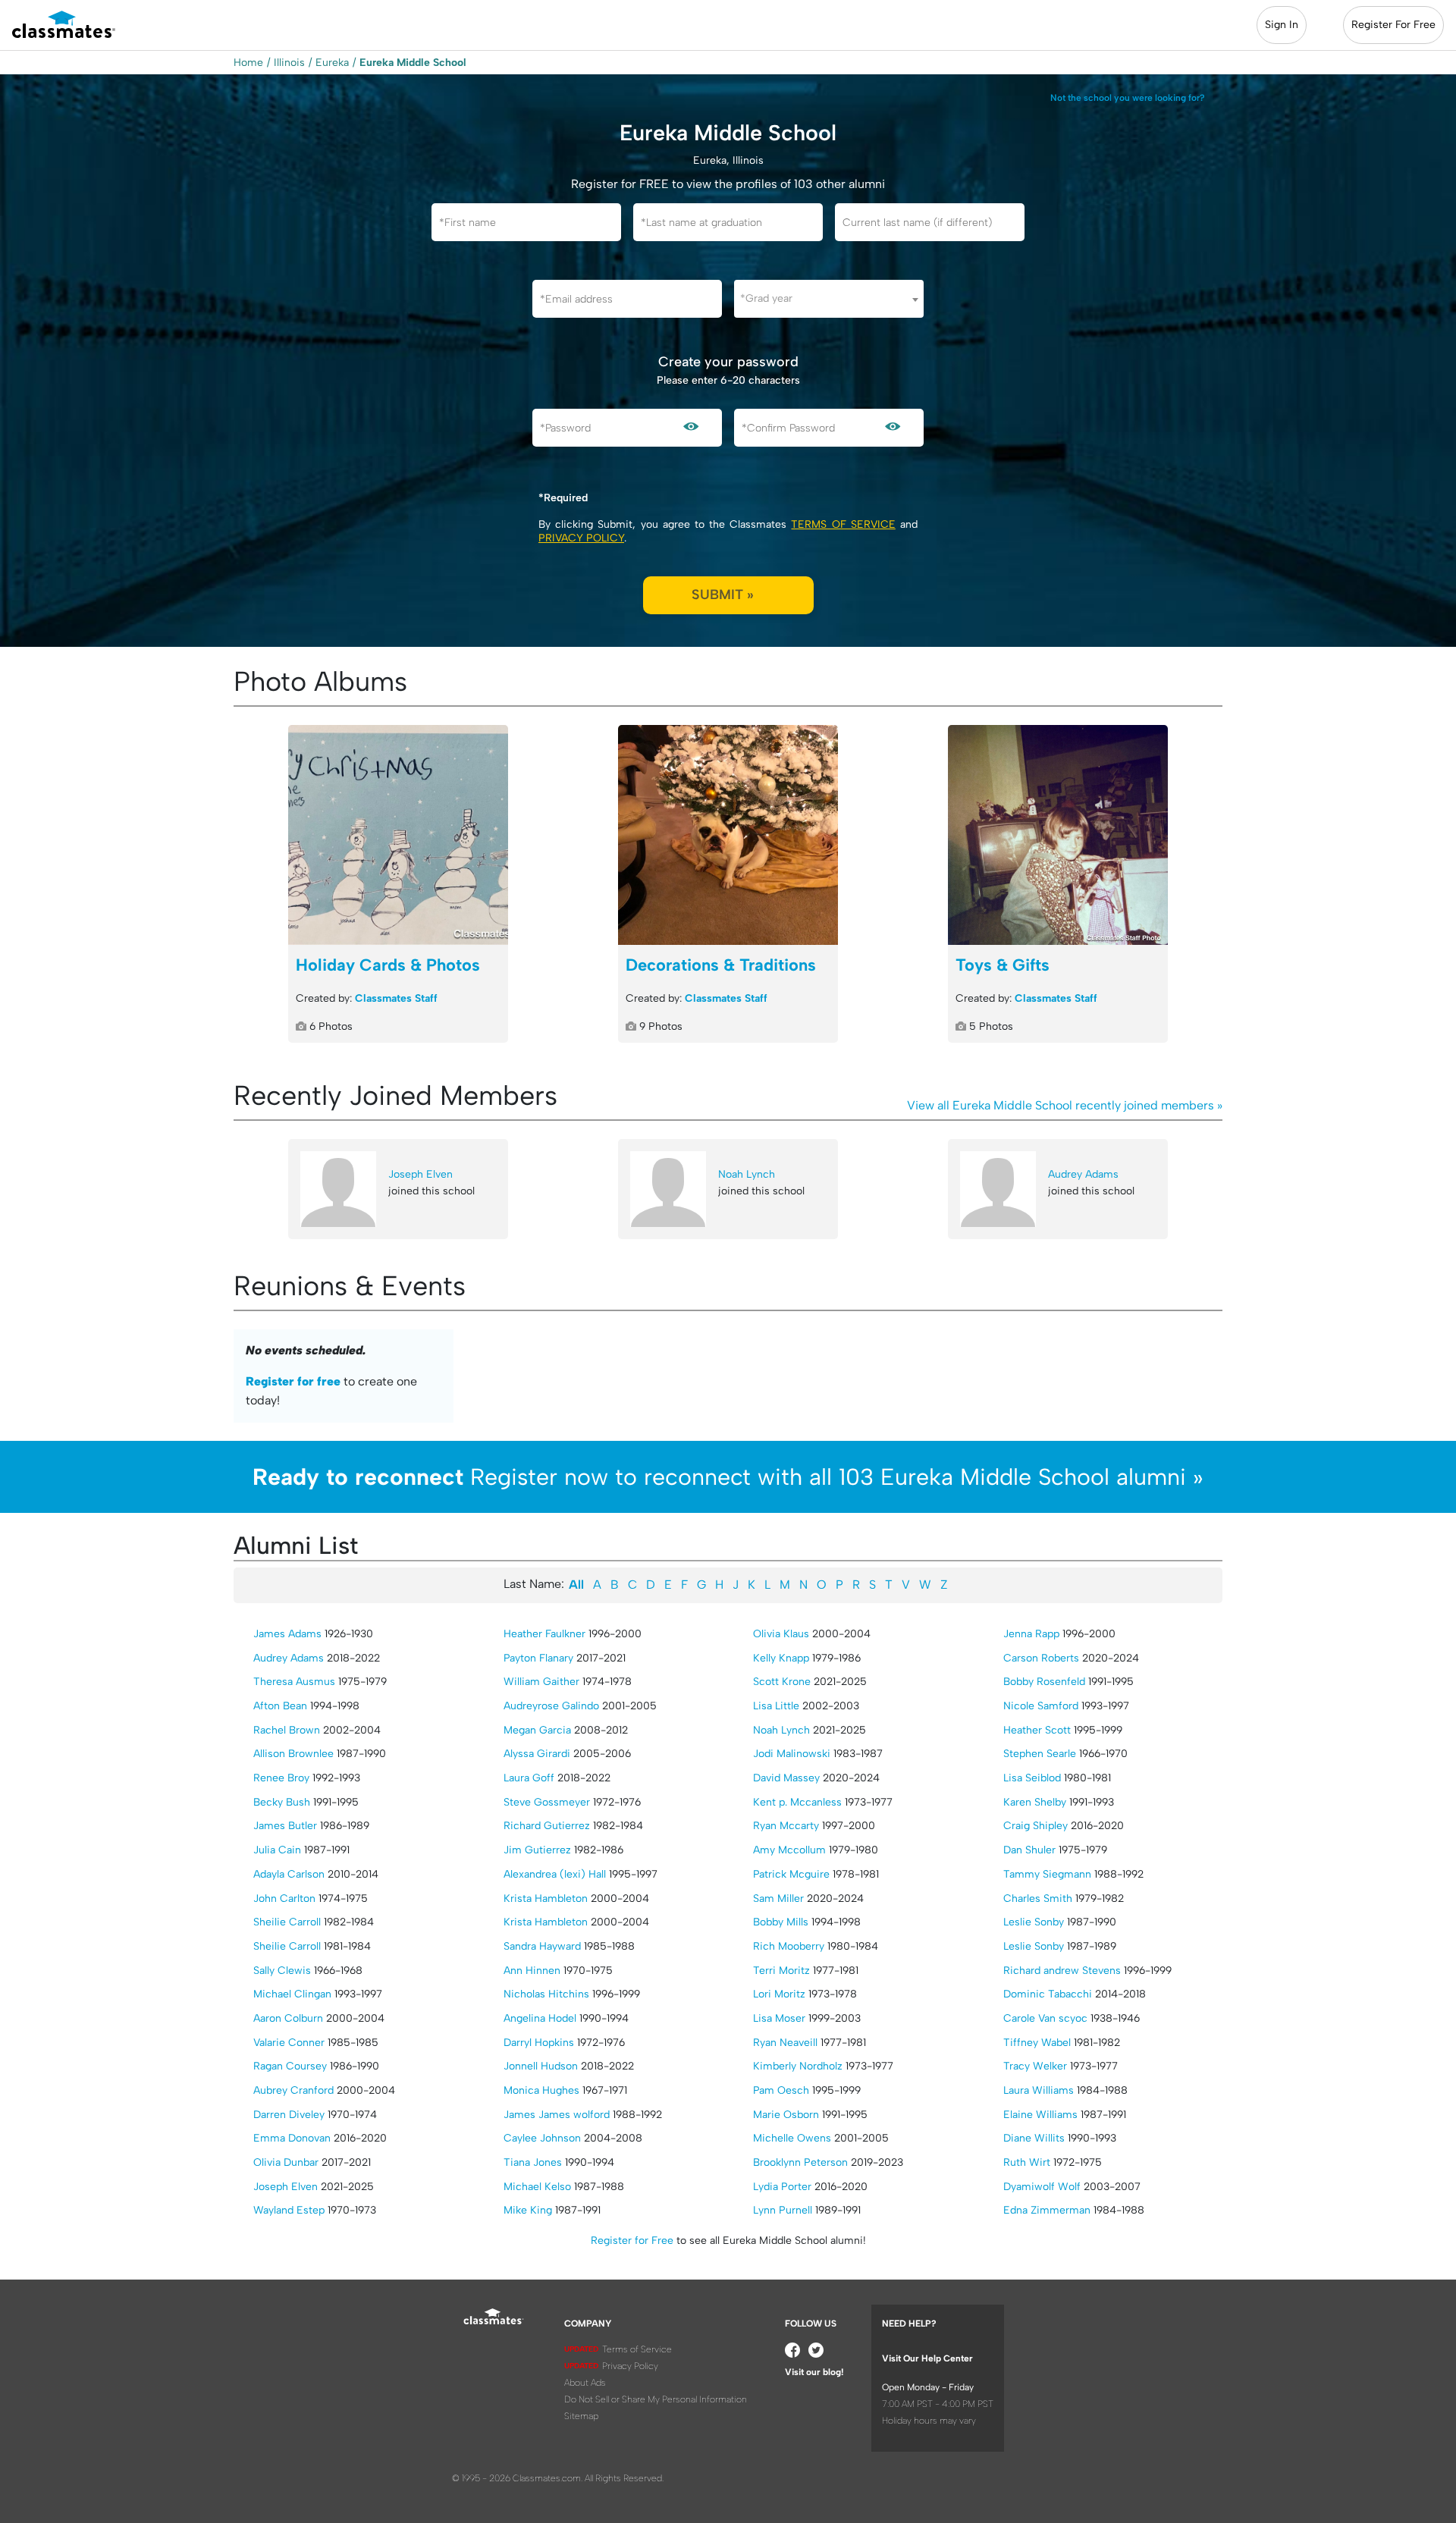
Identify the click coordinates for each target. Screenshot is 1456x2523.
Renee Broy (281, 1778)
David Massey (786, 1778)
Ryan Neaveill (785, 2043)
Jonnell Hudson (541, 2066)
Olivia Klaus (781, 1634)
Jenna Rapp (1031, 1634)
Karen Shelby (1035, 1802)
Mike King (528, 2210)
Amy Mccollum (789, 1850)
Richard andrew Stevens (1062, 1971)
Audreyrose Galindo (551, 1706)
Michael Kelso (537, 2187)
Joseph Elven (420, 1174)
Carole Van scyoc (1045, 2018)
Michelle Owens (792, 2138)
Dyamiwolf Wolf (1042, 2187)
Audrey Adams (1083, 1174)
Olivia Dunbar (286, 2162)
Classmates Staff (396, 998)
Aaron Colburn (288, 2018)
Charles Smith (1038, 1899)
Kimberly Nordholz (798, 2066)
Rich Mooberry (789, 1946)
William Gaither (541, 1682)
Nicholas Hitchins (546, 1994)
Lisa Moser (779, 2018)
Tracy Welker (1035, 2066)
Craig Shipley (1036, 1826)
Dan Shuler (1029, 1850)
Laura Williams (1039, 2090)
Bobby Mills (781, 1922)
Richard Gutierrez (547, 1826)
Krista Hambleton (546, 1899)
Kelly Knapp (781, 1658)
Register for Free (632, 2241)
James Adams (287, 1634)
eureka (332, 63)
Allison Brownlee (293, 1754)
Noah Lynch (747, 1174)
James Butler (285, 1826)
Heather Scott (1037, 1730)
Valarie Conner (289, 2043)
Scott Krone (782, 1682)
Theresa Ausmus (294, 1682)
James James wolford (557, 2115)
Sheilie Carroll (287, 1922)
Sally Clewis (282, 1971)
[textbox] (829, 298)
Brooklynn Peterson (800, 2162)
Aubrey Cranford (293, 2090)
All (576, 1585)
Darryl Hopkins (539, 2043)
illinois (289, 63)
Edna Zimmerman (1047, 2210)
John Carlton (284, 1899)
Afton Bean (280, 1706)
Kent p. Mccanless (797, 1802)
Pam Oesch (781, 2090)
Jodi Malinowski (792, 1754)
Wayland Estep (289, 2210)
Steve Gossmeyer (547, 1802)
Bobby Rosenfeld (1044, 1682)
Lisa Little (776, 1706)
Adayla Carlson (289, 1874)
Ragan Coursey (290, 2066)
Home (248, 63)
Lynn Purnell (783, 2210)
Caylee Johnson (542, 2138)
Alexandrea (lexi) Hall (555, 1874)
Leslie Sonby (1034, 1922)
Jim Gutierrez (537, 1850)
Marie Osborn (786, 2115)
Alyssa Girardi (537, 1754)
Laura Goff (529, 1778)
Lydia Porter (782, 2187)
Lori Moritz (779, 1994)
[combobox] (829, 299)
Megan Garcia (537, 1730)
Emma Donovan (292, 2138)
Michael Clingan (292, 1994)
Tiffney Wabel (1037, 2043)
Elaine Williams (1040, 2115)
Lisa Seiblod (1032, 1778)
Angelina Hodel (540, 2018)
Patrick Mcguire (791, 1874)
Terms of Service (843, 524)
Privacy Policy (581, 538)
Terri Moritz (781, 1971)
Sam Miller (778, 1899)
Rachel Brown (287, 1730)
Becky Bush (282, 1802)
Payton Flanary (538, 1658)
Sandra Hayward (542, 1946)
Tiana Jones (533, 2162)
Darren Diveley (289, 2115)
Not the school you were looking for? (1128, 98)
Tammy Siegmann (1047, 1874)
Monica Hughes (541, 2090)
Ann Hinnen (532, 1971)
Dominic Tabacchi (1048, 1994)
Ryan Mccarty (786, 1826)
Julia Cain (277, 1850)
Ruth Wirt (1027, 2162)
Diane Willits (1034, 2138)
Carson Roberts (1041, 1658)
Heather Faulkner (544, 1634)
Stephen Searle (1040, 1754)
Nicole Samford (1041, 1706)
